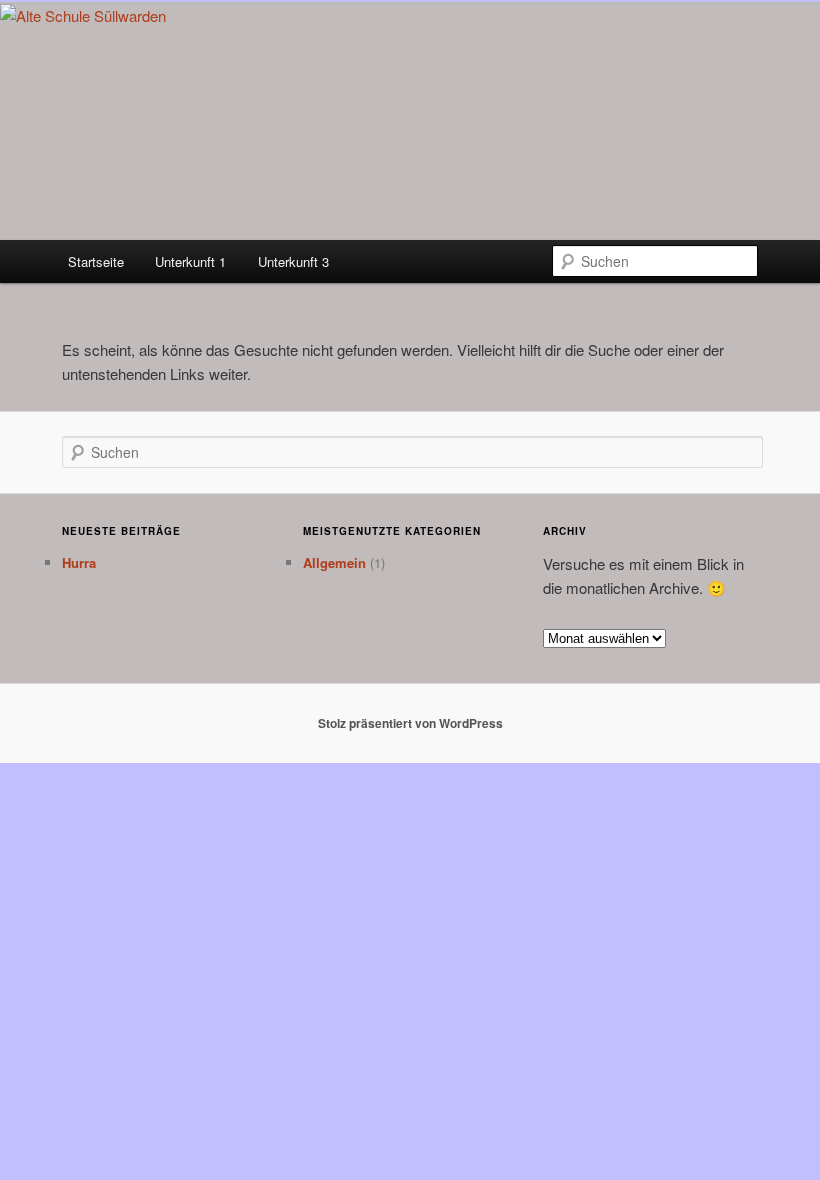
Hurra (79, 562)
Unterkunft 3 (293, 261)
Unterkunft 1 (190, 261)
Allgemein (334, 562)
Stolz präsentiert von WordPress (410, 723)
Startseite (96, 261)
